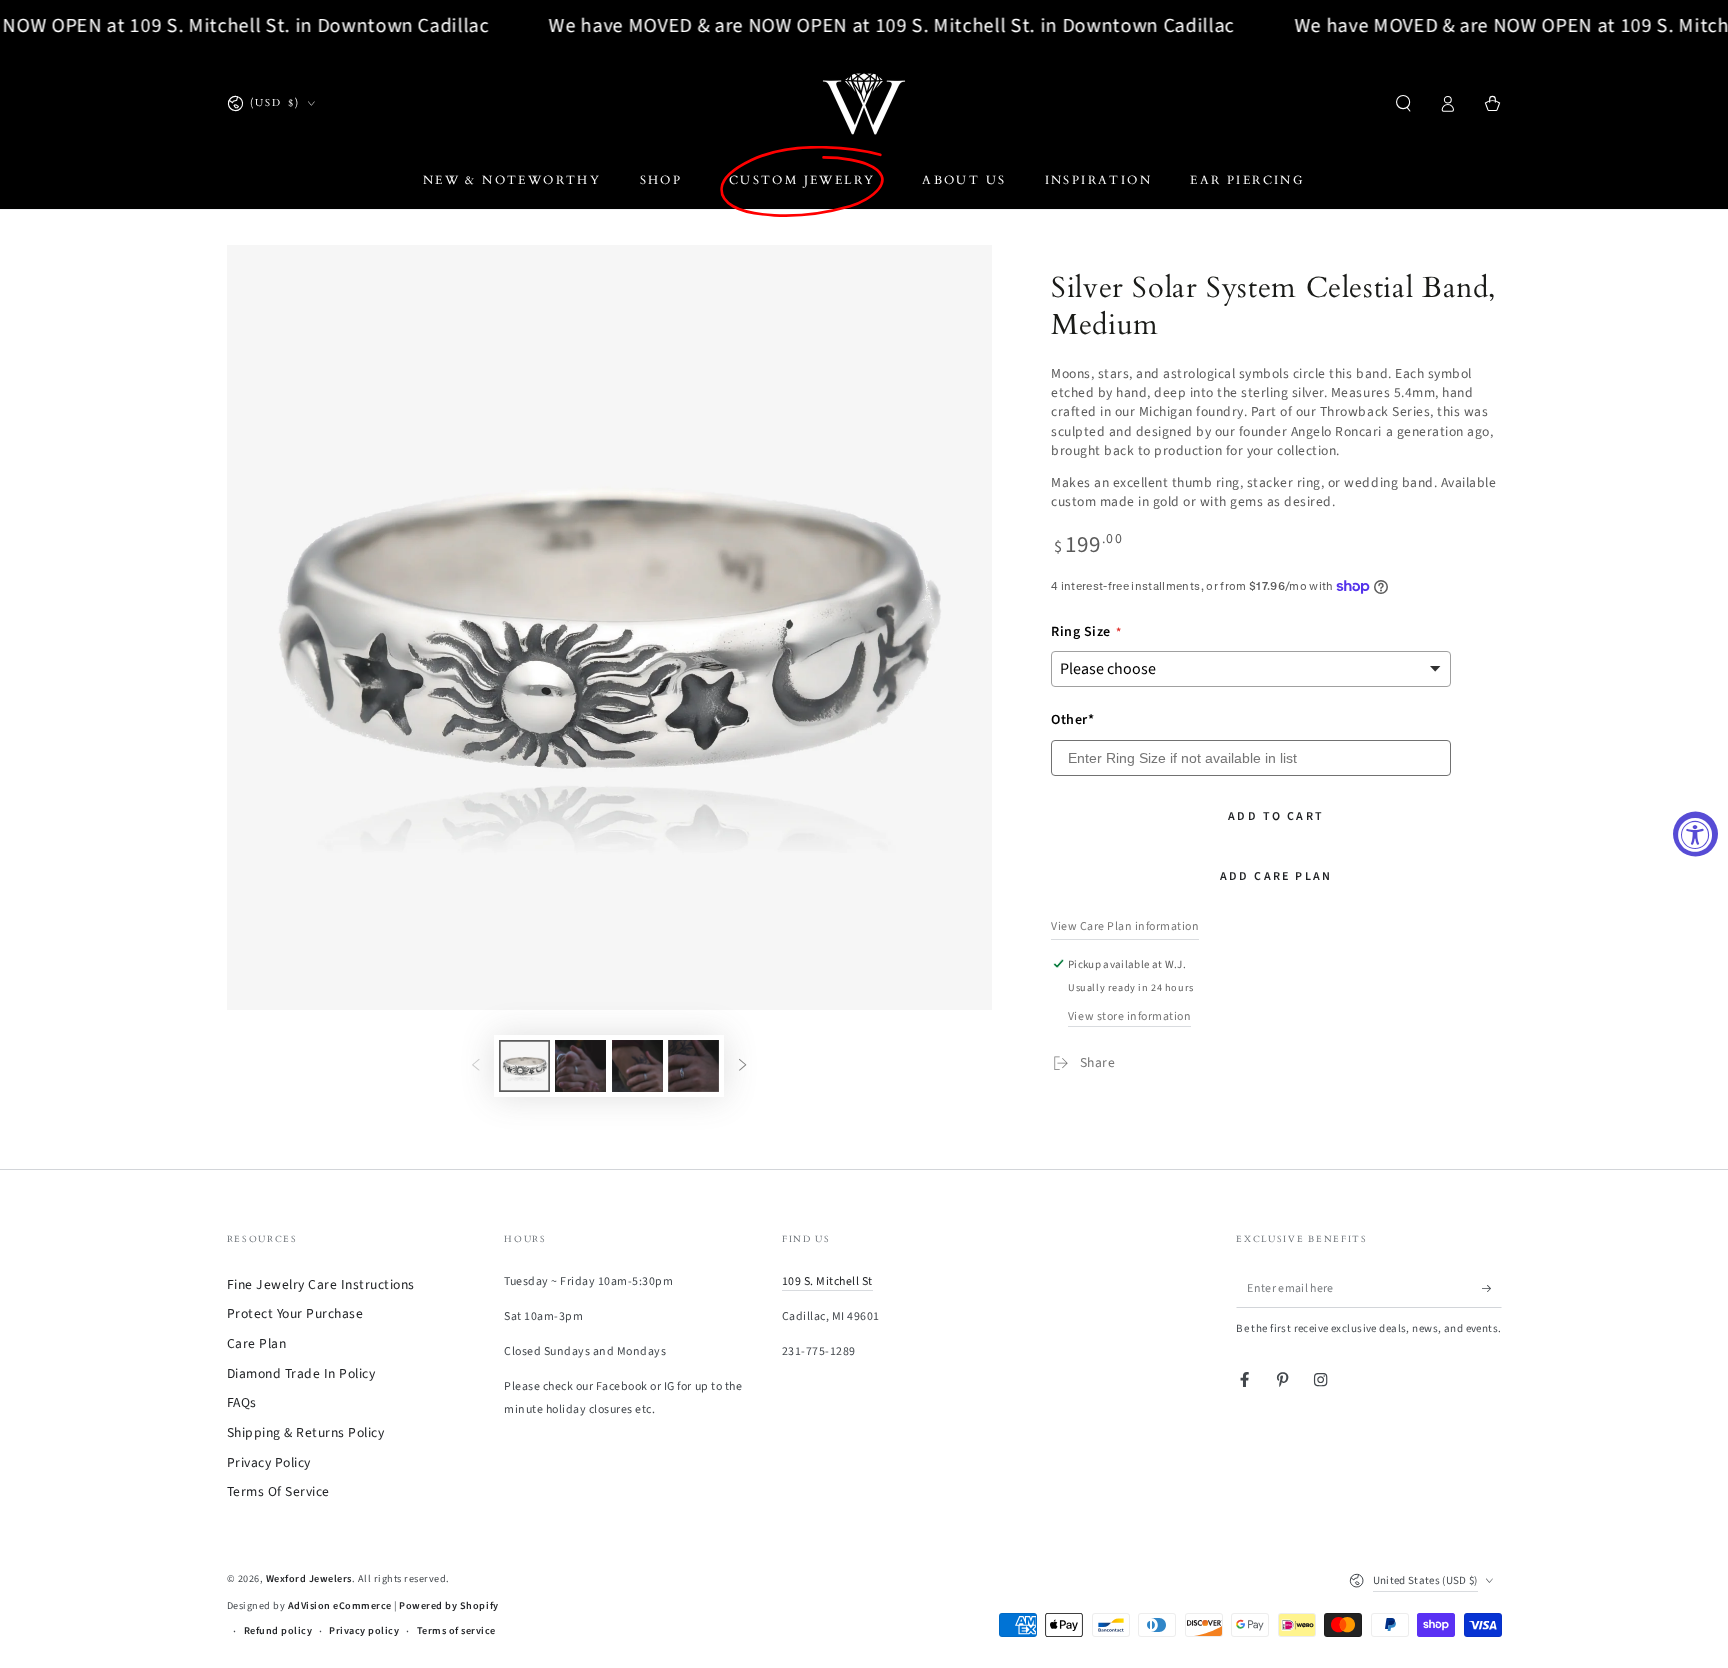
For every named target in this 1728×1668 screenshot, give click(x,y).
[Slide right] (742, 1065)
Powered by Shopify (448, 1606)
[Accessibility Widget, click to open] (1695, 834)
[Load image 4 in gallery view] (693, 1066)
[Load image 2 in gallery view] (580, 1066)
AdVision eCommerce (340, 1606)
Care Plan (257, 1343)
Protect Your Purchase (295, 1313)
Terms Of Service (278, 1491)
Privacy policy (364, 1631)
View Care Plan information (1125, 926)
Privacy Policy (269, 1462)
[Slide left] (475, 1065)
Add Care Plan (1276, 876)
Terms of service (456, 1631)
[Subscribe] (1492, 1288)
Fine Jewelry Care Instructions (321, 1284)
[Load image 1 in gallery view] (524, 1066)
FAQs (242, 1402)
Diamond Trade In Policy (301, 1373)
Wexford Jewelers (309, 1579)
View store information (1129, 1016)
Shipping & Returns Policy (306, 1432)
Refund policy (278, 1631)
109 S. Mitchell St (827, 1281)
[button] (1404, 103)
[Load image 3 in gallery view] (637, 1066)
